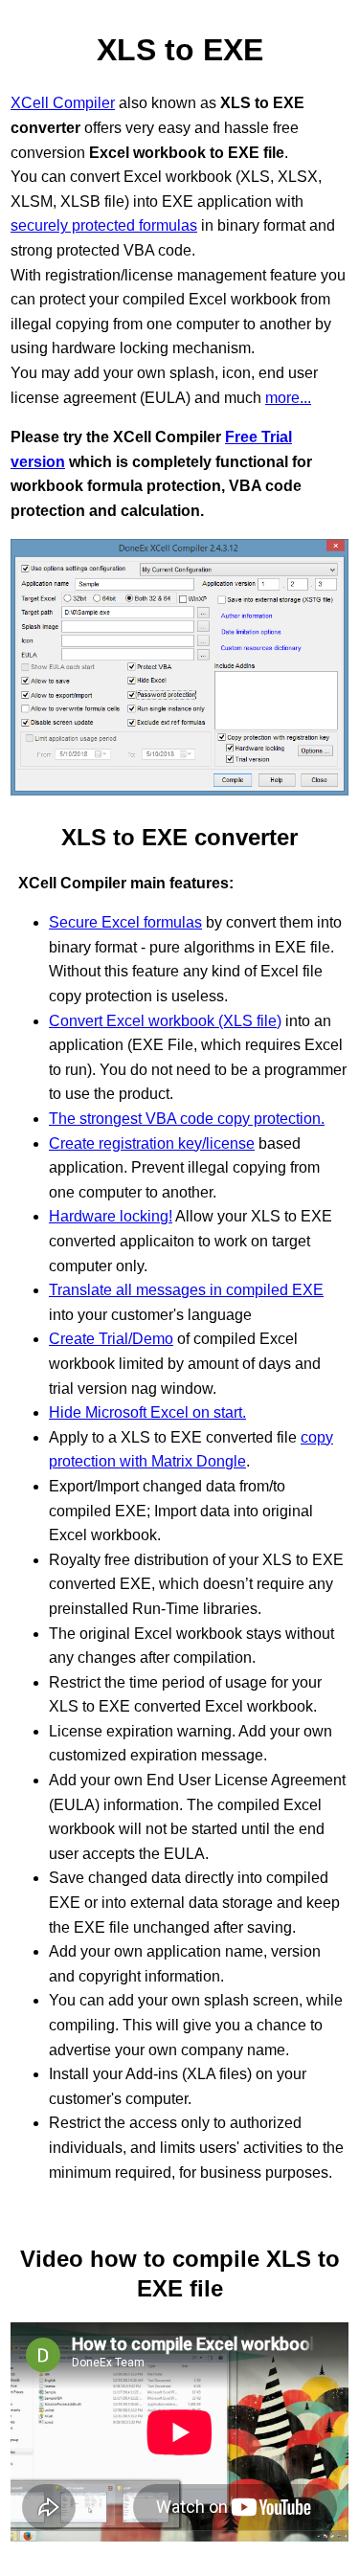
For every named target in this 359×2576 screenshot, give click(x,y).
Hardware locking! (111, 1216)
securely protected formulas (104, 225)
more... (288, 398)
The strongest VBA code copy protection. (187, 1119)
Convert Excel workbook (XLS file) (165, 1021)
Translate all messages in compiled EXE (186, 1290)
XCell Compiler (63, 103)
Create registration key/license (152, 1143)
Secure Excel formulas (125, 922)
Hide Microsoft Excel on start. (147, 1412)
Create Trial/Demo (111, 1339)
